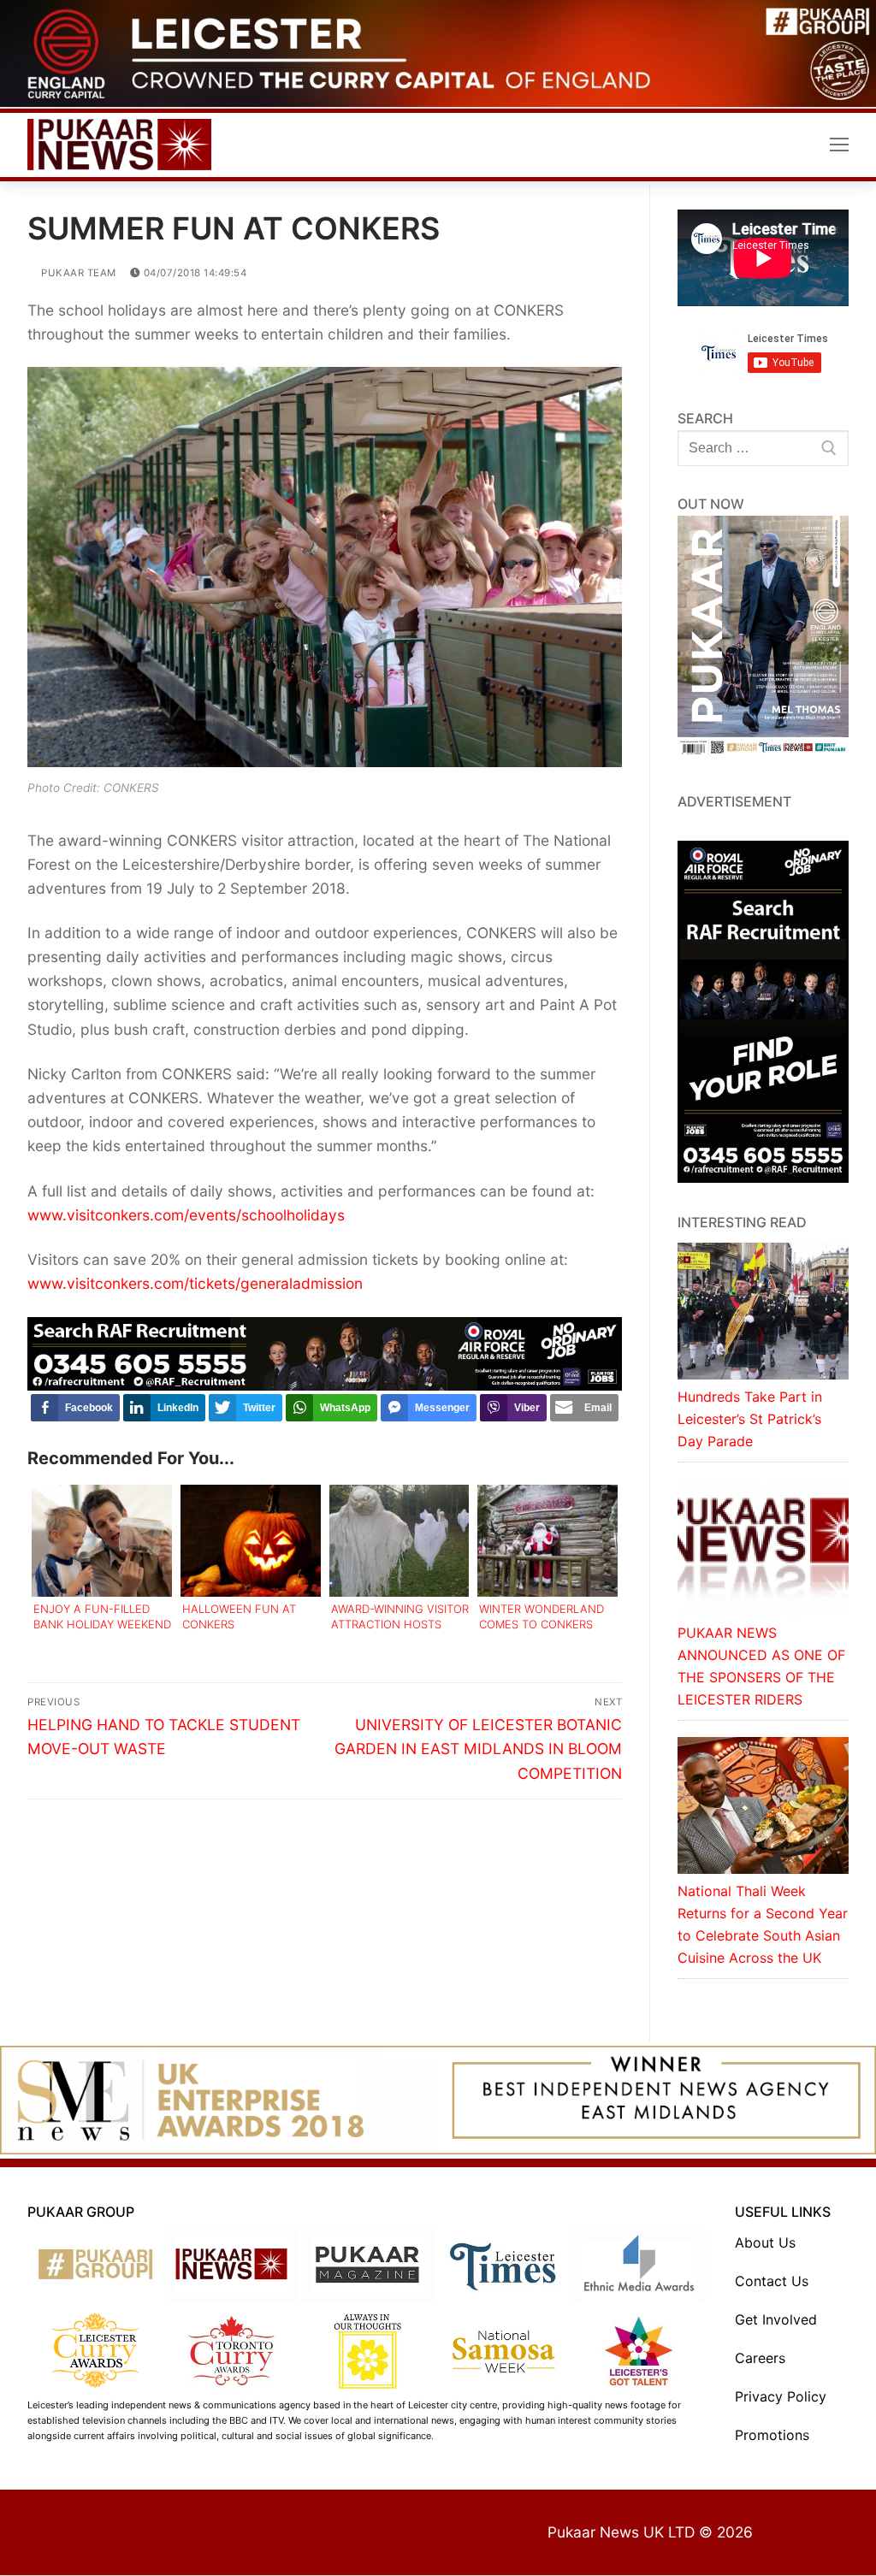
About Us (765, 2242)
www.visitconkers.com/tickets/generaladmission (195, 1283)
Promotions (772, 2435)
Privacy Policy (781, 2396)
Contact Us (772, 2281)
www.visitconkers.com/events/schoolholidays (186, 1215)
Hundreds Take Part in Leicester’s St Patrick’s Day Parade (750, 1419)
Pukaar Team (77, 273)
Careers (760, 2358)
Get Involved (776, 2319)
